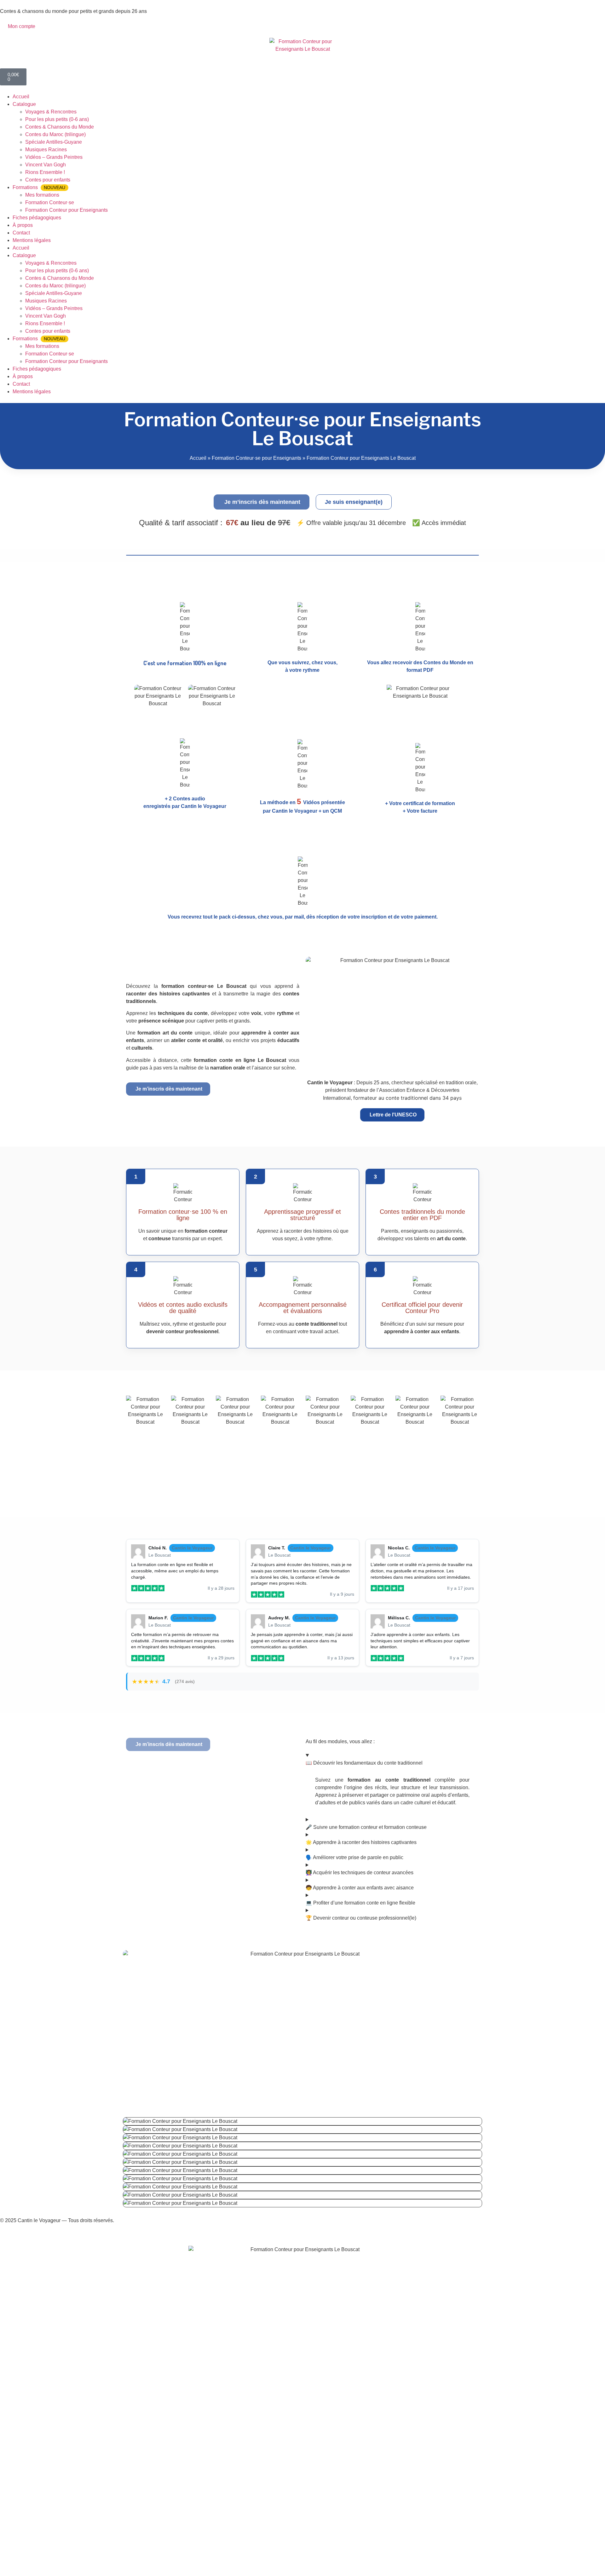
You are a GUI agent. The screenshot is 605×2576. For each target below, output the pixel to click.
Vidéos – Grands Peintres (54, 157)
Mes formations (42, 195)
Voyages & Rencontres (51, 112)
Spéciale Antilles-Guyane (54, 142)
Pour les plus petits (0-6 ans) (57, 119)
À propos (23, 225)
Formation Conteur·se (50, 202)
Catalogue (24, 104)
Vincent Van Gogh (46, 165)
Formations (39, 187)
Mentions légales (32, 240)
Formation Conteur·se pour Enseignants (256, 458)
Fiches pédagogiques (37, 218)
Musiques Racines (46, 150)
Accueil (21, 97)
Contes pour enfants (48, 180)
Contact (21, 233)
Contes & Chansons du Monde (60, 127)
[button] (262, 502)
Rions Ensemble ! (45, 172)
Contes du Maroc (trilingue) (55, 134)
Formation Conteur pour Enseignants (66, 210)
